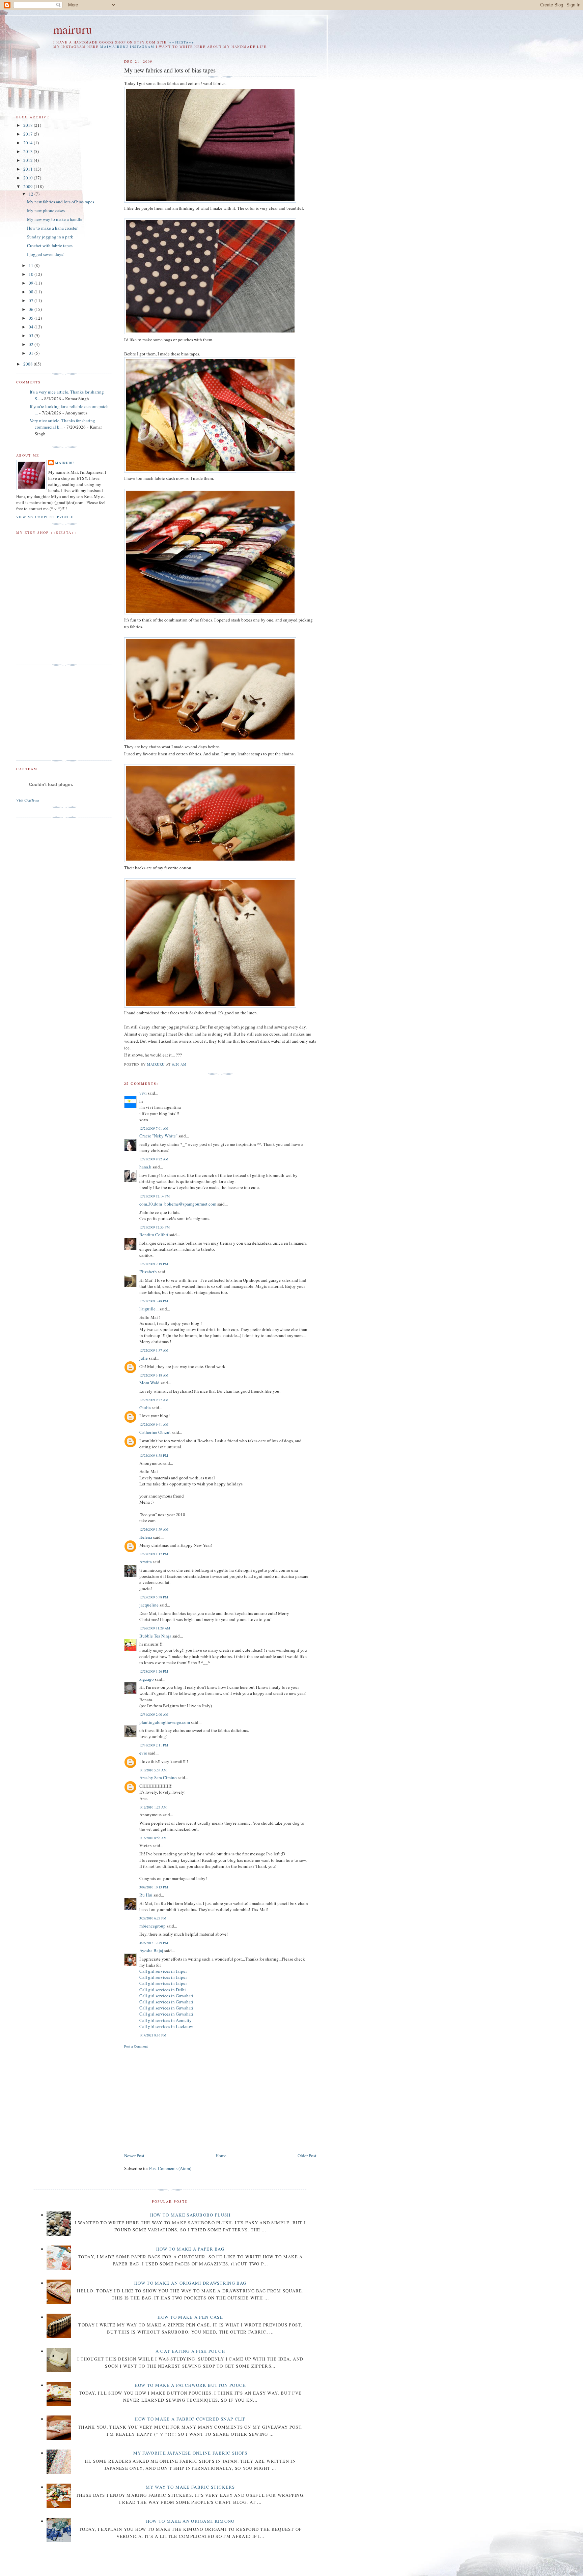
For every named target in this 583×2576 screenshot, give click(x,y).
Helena (146, 1537)
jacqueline (149, 1605)
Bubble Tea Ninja (155, 1636)
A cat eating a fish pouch (190, 2351)
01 (32, 353)
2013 (29, 151)
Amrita (146, 1562)
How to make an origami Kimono (190, 2521)
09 (32, 283)
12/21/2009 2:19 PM (154, 1264)
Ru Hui (146, 1895)
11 (32, 265)
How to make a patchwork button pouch (190, 2385)
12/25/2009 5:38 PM (154, 1597)
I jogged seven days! (46, 254)
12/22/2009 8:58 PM (154, 1455)
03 (32, 336)
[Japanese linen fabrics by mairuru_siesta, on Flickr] (210, 201)
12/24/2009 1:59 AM (154, 1529)
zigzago (147, 1679)
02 (32, 344)
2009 (29, 186)
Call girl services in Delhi (163, 1990)
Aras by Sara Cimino (158, 1777)
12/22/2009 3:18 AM (154, 1375)
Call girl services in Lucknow (166, 2026)
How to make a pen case (190, 2317)
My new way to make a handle (55, 219)
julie (144, 1358)
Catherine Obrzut (155, 1432)
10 (32, 274)
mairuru (73, 29)
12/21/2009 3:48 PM (154, 1301)
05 (32, 318)
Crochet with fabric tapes (50, 245)
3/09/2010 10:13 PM (154, 1887)
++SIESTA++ (182, 42)
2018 (29, 125)
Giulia (145, 1408)
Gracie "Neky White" (158, 1136)
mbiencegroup (152, 1926)
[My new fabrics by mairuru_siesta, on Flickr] (210, 332)
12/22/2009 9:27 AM (154, 1400)
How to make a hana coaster (52, 228)
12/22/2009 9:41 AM (154, 1424)
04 (32, 327)
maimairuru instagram (127, 47)
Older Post (307, 2155)
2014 (29, 143)
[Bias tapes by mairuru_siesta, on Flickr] (210, 471)
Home (221, 2155)
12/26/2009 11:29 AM (155, 1628)
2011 (29, 169)
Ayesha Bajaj (151, 1950)
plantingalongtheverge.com (165, 1722)
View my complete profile (45, 517)
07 (32, 300)
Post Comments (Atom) (170, 2168)
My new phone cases (46, 210)
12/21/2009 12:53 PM (155, 1227)
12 (32, 194)
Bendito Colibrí (154, 1235)
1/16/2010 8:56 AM (153, 1838)
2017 (29, 134)
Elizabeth (148, 1272)
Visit (28, 800)
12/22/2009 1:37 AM (154, 1350)
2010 (29, 178)
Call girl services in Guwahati (166, 1996)
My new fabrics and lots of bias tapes (61, 202)
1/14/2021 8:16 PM (153, 2035)
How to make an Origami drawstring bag (190, 2283)
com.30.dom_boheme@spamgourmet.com (178, 1204)
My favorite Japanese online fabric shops (190, 2453)
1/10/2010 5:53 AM (153, 1770)
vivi (143, 1093)
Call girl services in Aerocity (165, 2020)
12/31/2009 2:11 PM (154, 1745)
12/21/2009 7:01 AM (154, 1128)
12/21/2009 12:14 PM (155, 1196)
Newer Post (134, 2155)
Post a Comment (136, 2046)
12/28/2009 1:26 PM (154, 1671)
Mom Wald (149, 1383)
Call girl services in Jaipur (163, 1971)
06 (32, 309)
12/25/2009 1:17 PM (154, 1554)
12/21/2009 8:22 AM (154, 1159)
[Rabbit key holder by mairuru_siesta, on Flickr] (210, 740)
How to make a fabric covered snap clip (190, 2419)
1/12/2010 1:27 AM (153, 1807)
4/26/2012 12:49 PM (154, 1943)
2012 (29, 160)
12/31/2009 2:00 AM (154, 1714)
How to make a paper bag (190, 2249)
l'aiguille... (149, 1309)
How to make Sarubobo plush (190, 2215)
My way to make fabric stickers (190, 2487)
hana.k (145, 1167)
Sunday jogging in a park (50, 237)
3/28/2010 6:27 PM (153, 1918)
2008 (29, 364)
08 (32, 292)
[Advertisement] (181, 2100)
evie (143, 1753)
